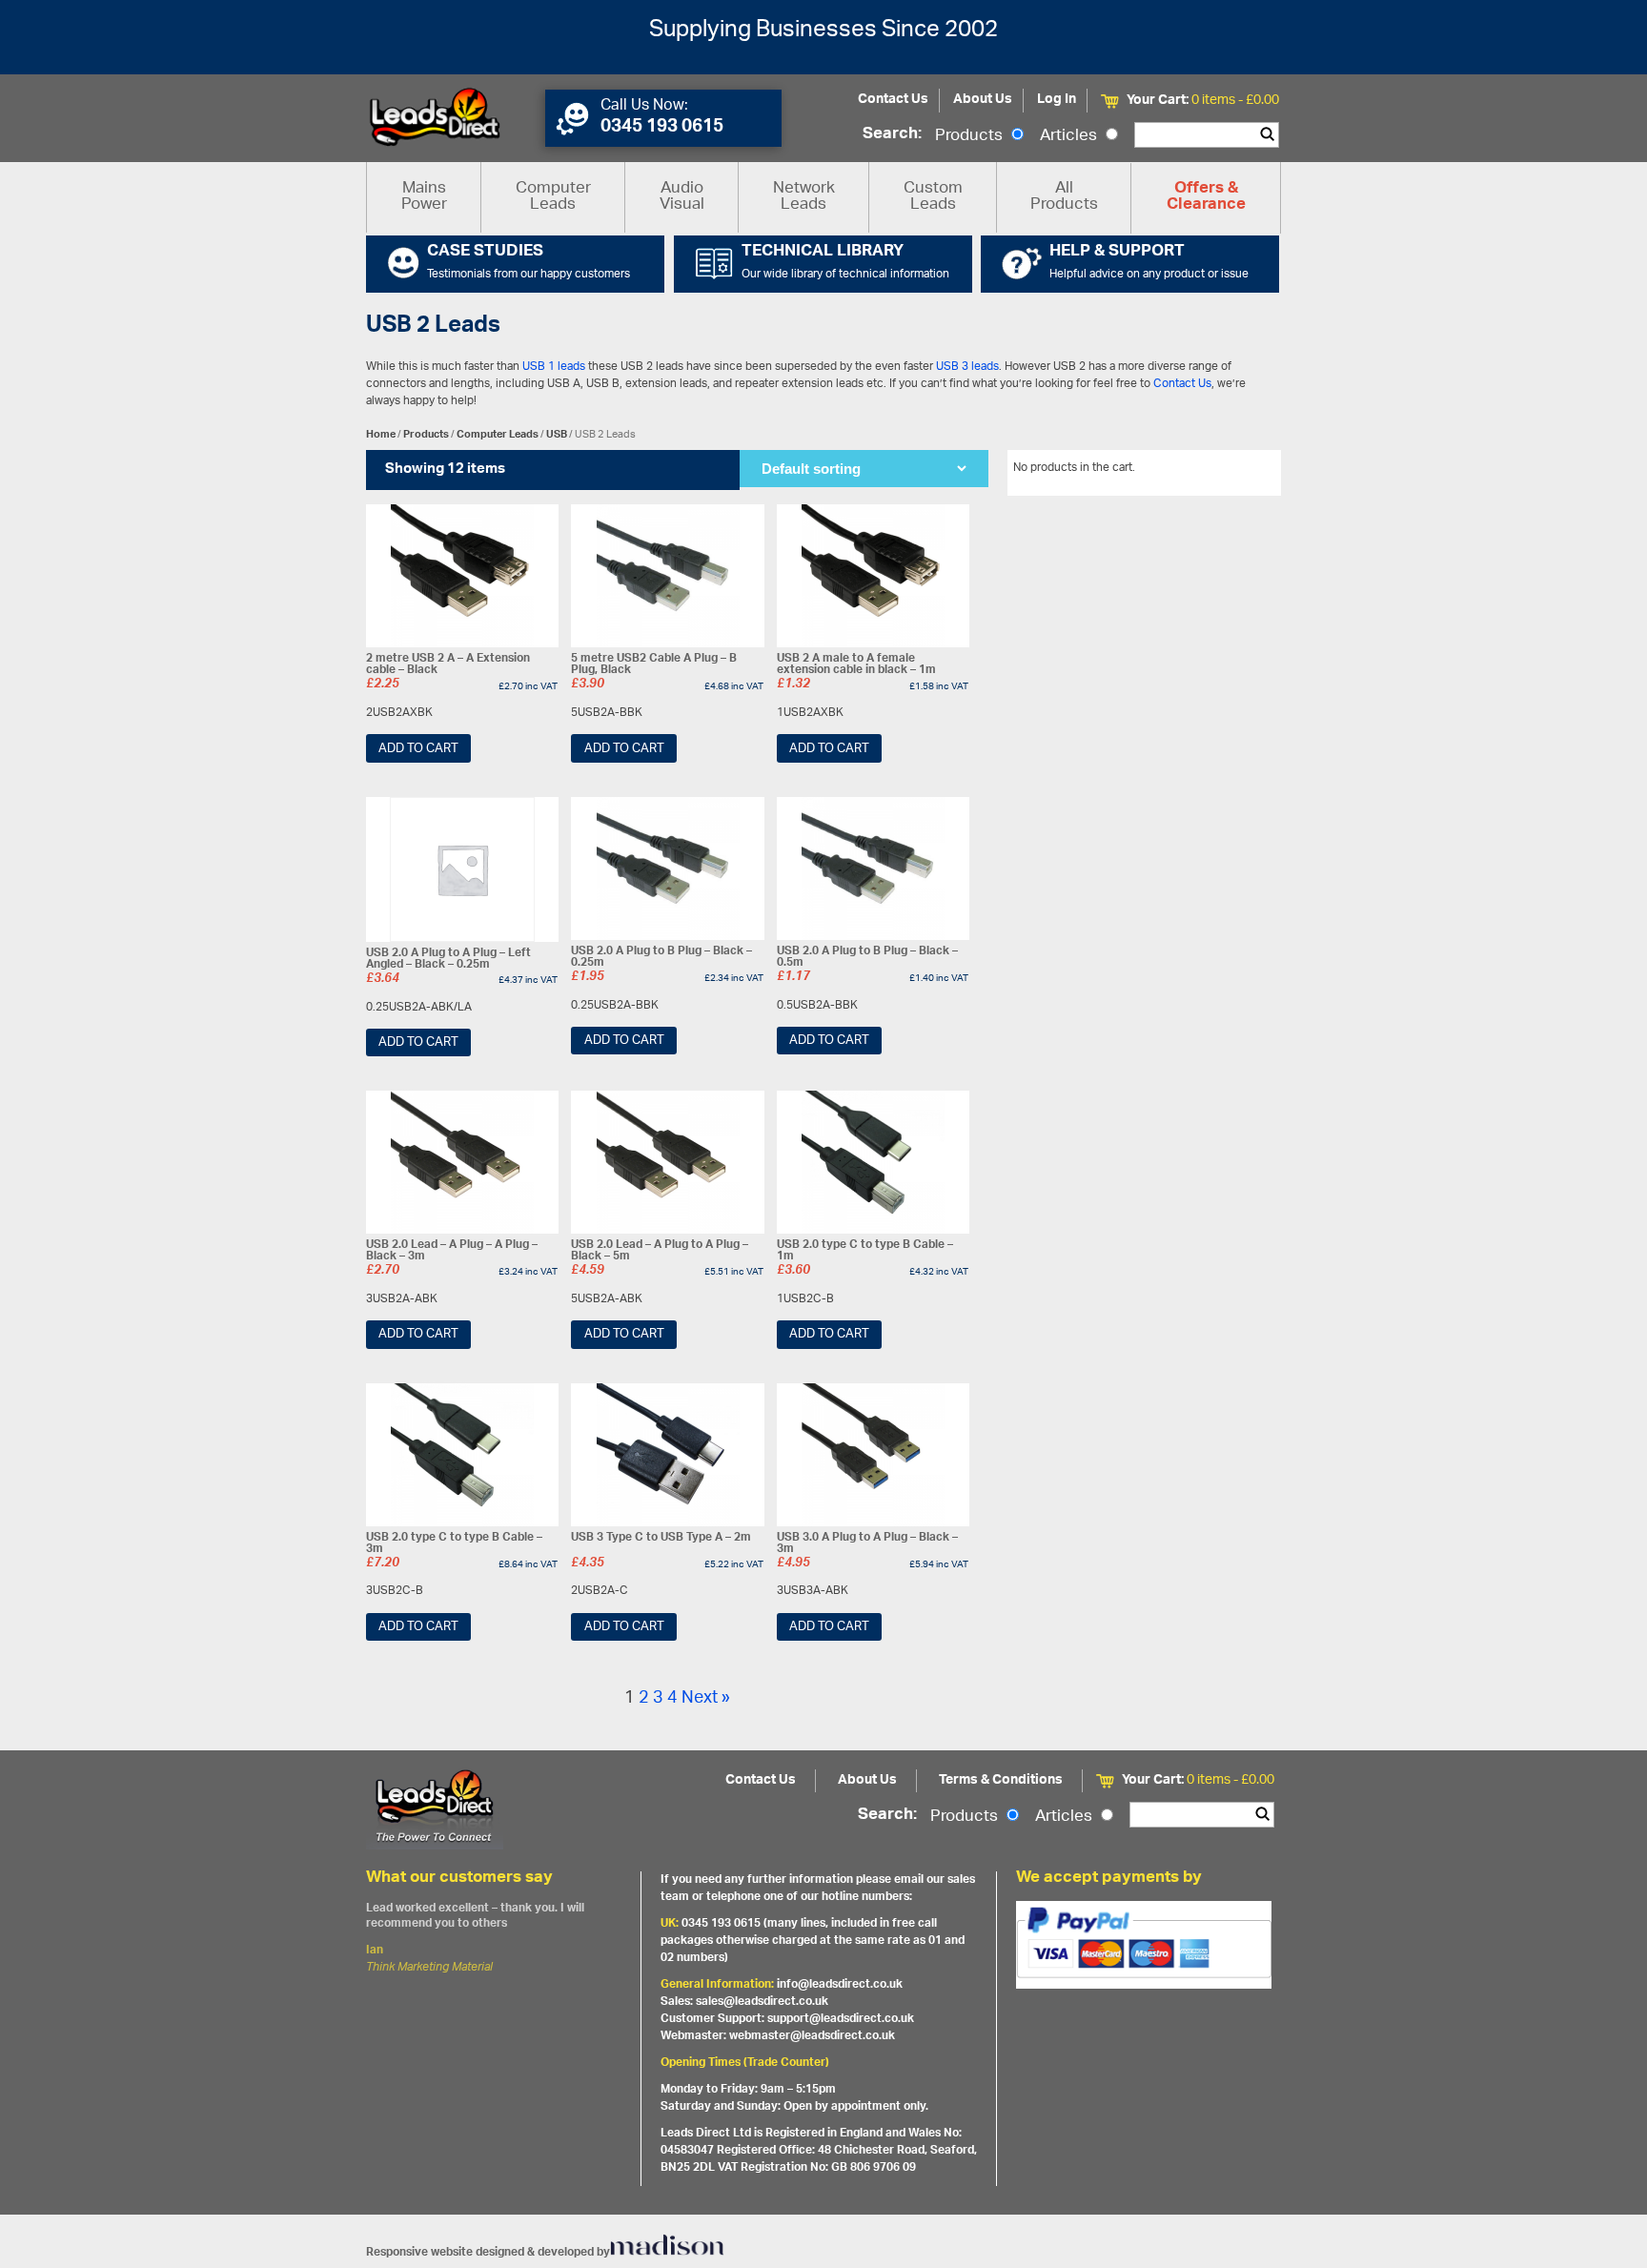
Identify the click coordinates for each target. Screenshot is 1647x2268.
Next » (706, 1699)
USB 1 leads (554, 367)
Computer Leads (553, 197)
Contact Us (893, 100)
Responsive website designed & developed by (488, 2252)
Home (381, 434)
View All (1246, 471)
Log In (1057, 100)
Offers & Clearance (1206, 197)
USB (557, 434)
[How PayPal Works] (1144, 1945)
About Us (983, 100)
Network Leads (804, 197)
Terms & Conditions (1001, 1780)
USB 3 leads (967, 367)
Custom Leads (933, 197)
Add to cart (418, 749)
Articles (1070, 136)
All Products (1064, 197)
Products (971, 136)
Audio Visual (682, 197)
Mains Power (424, 197)
